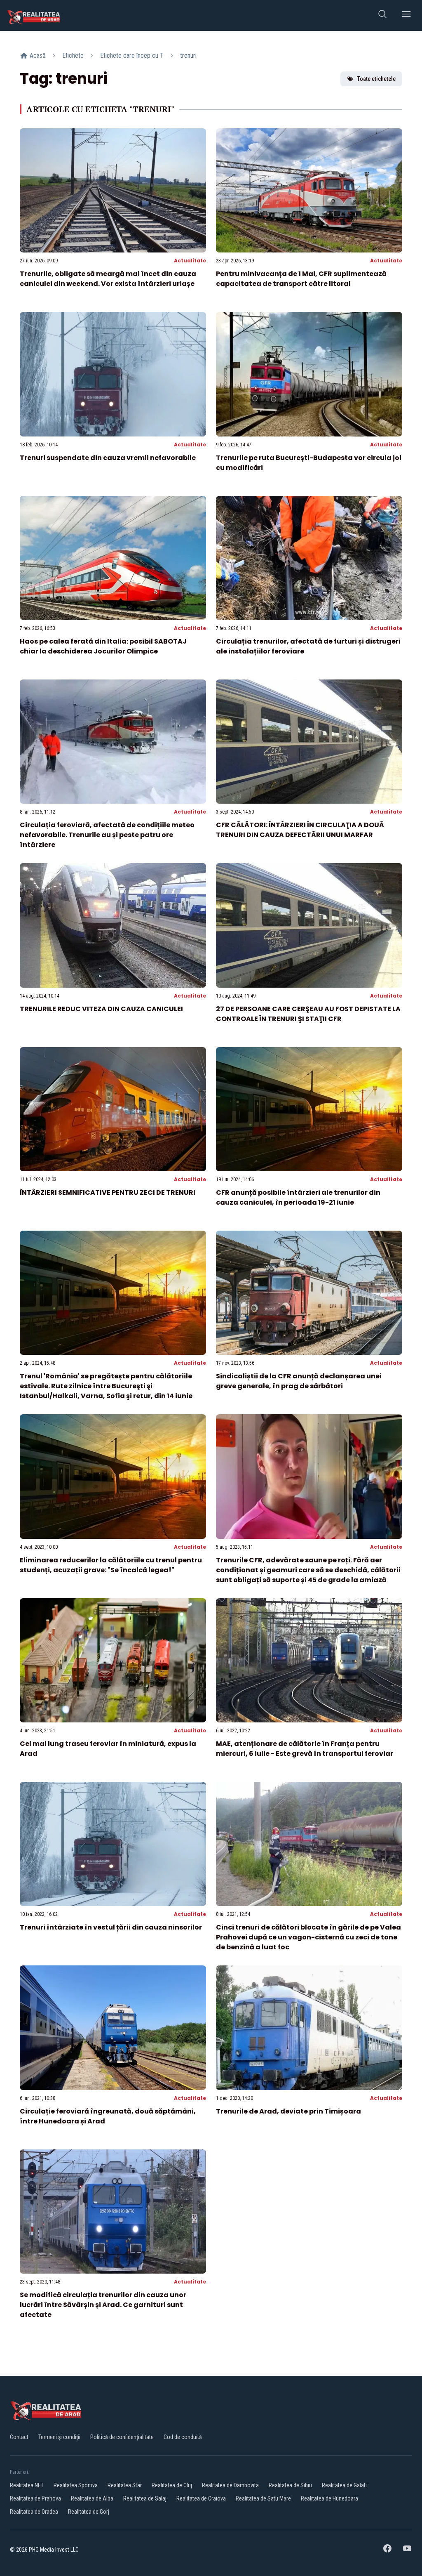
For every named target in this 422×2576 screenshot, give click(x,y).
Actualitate (190, 261)
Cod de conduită (183, 2437)
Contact (19, 2437)
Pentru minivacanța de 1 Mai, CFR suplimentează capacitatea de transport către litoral (301, 279)
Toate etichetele (376, 79)
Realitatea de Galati (344, 2485)
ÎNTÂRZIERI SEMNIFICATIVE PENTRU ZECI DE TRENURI (108, 1192)
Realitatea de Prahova (35, 2498)
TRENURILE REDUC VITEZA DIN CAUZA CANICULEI (101, 1009)
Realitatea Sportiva (76, 2485)
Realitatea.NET (27, 2485)
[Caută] (382, 15)
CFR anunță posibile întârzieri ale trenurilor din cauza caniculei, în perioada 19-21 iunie (298, 1197)
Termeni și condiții (59, 2437)
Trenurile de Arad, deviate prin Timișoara (288, 2111)
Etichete (73, 55)
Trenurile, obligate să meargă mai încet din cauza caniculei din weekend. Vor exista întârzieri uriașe (108, 279)
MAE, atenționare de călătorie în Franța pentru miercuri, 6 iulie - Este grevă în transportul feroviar (305, 1749)
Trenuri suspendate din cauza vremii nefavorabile (108, 458)
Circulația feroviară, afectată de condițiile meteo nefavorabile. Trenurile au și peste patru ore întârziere (107, 835)
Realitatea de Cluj (172, 2485)
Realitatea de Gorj (89, 2512)
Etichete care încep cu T (132, 55)
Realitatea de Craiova (201, 2498)
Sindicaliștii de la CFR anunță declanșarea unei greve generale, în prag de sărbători (299, 1381)
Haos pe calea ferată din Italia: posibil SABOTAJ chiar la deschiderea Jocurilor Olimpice (103, 646)
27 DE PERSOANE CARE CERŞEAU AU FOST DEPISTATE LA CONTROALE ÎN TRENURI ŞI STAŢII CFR (308, 1014)
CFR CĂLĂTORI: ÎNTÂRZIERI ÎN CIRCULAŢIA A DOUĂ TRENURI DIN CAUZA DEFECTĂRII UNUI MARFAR (300, 830)
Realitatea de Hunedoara (329, 2498)
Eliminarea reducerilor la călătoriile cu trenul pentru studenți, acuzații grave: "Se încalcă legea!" (111, 1565)
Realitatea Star (125, 2485)
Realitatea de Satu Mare (263, 2498)
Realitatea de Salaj (145, 2498)
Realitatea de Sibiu (290, 2485)
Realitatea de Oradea (34, 2512)
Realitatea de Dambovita (230, 2485)
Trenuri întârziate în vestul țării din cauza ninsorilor (111, 1927)
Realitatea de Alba (92, 2498)
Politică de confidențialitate (122, 2437)
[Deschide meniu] (406, 15)
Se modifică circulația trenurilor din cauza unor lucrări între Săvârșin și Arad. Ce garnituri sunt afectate (103, 2305)
